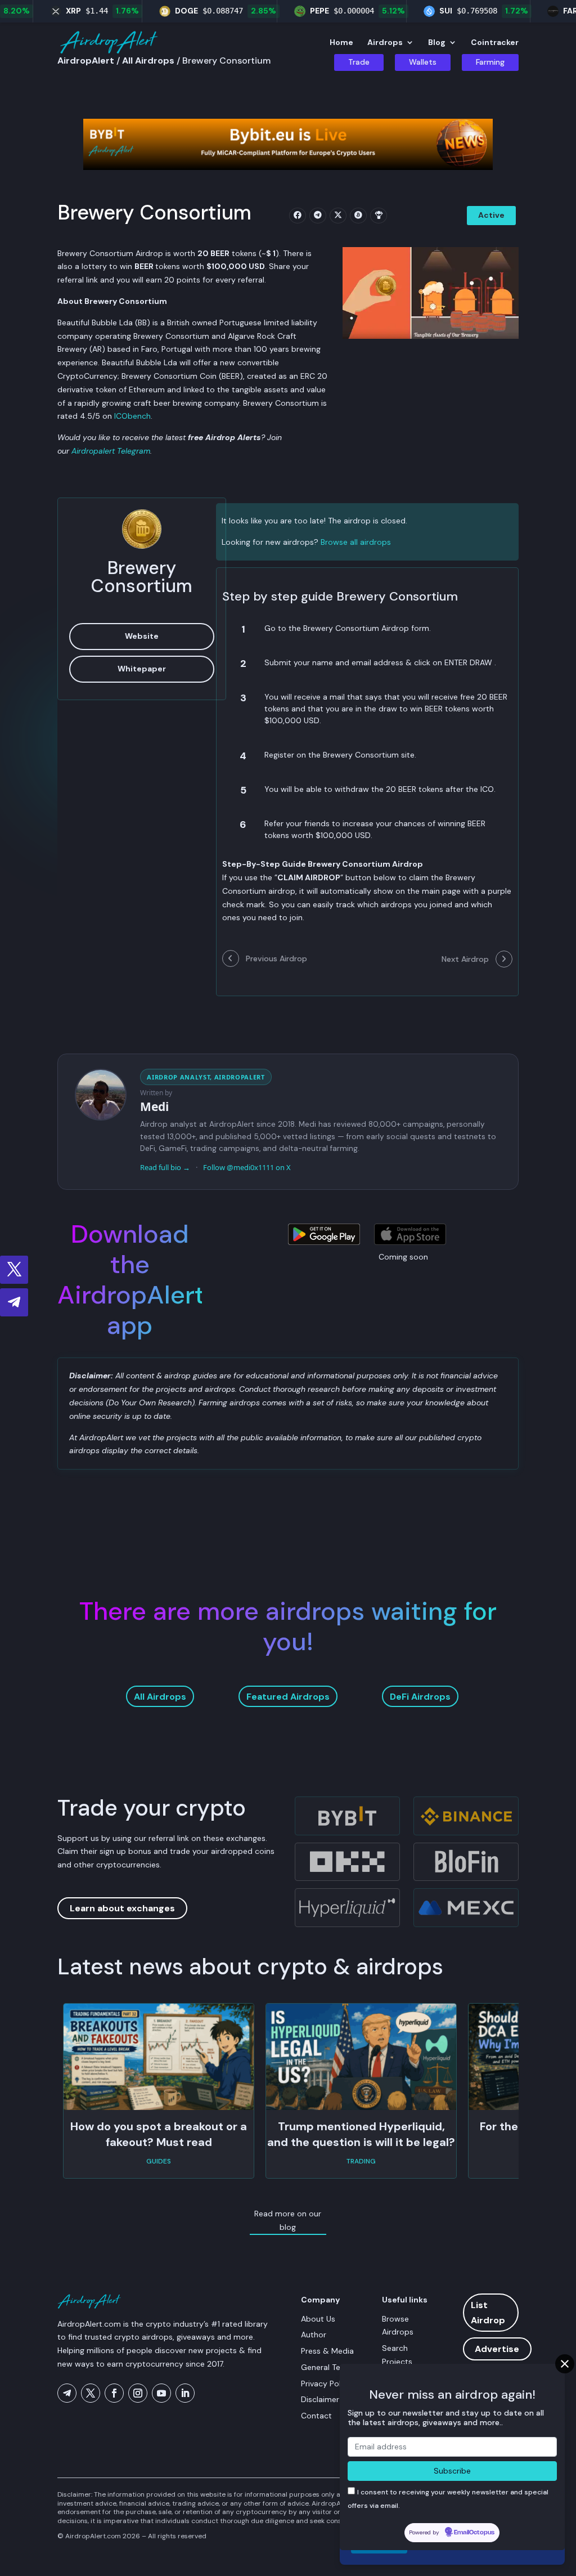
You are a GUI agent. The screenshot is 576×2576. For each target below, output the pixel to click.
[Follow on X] (14, 1270)
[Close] (565, 2364)
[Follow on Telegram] (14, 1302)
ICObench (132, 416)
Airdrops (385, 43)
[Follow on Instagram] (138, 2393)
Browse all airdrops (356, 542)
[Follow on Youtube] (161, 2393)
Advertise (497, 2349)
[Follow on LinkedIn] (185, 2393)
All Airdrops (160, 1697)
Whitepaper (142, 669)
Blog (437, 43)
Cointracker (495, 43)
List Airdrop (488, 2313)
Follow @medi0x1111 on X (247, 1167)
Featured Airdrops (288, 1697)
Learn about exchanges (122, 1908)
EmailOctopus (474, 2533)
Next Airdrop (466, 959)
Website (142, 636)
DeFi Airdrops (420, 1697)
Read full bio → (165, 1167)
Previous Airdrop (275, 958)
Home (341, 43)
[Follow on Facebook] (114, 2393)
